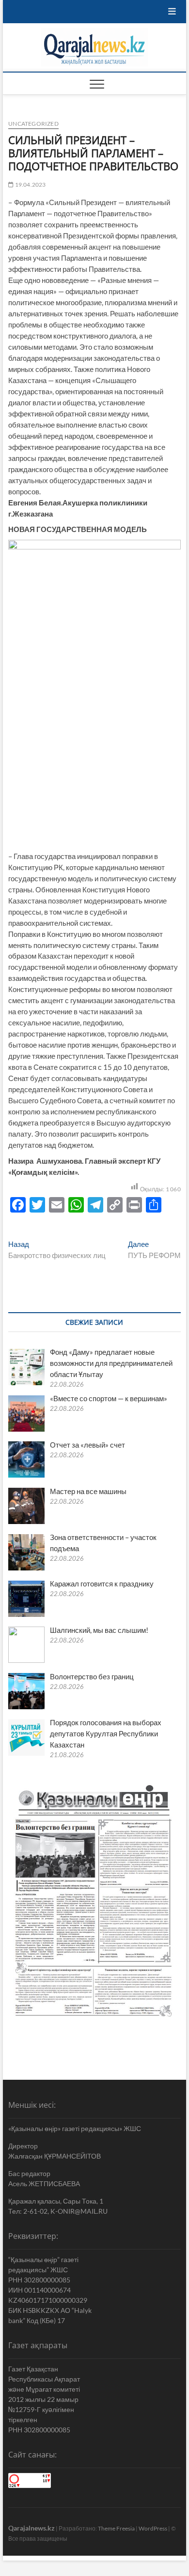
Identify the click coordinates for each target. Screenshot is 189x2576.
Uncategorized (33, 124)
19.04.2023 (30, 185)
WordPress (153, 2528)
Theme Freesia (116, 2528)
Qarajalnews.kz (31, 2528)
